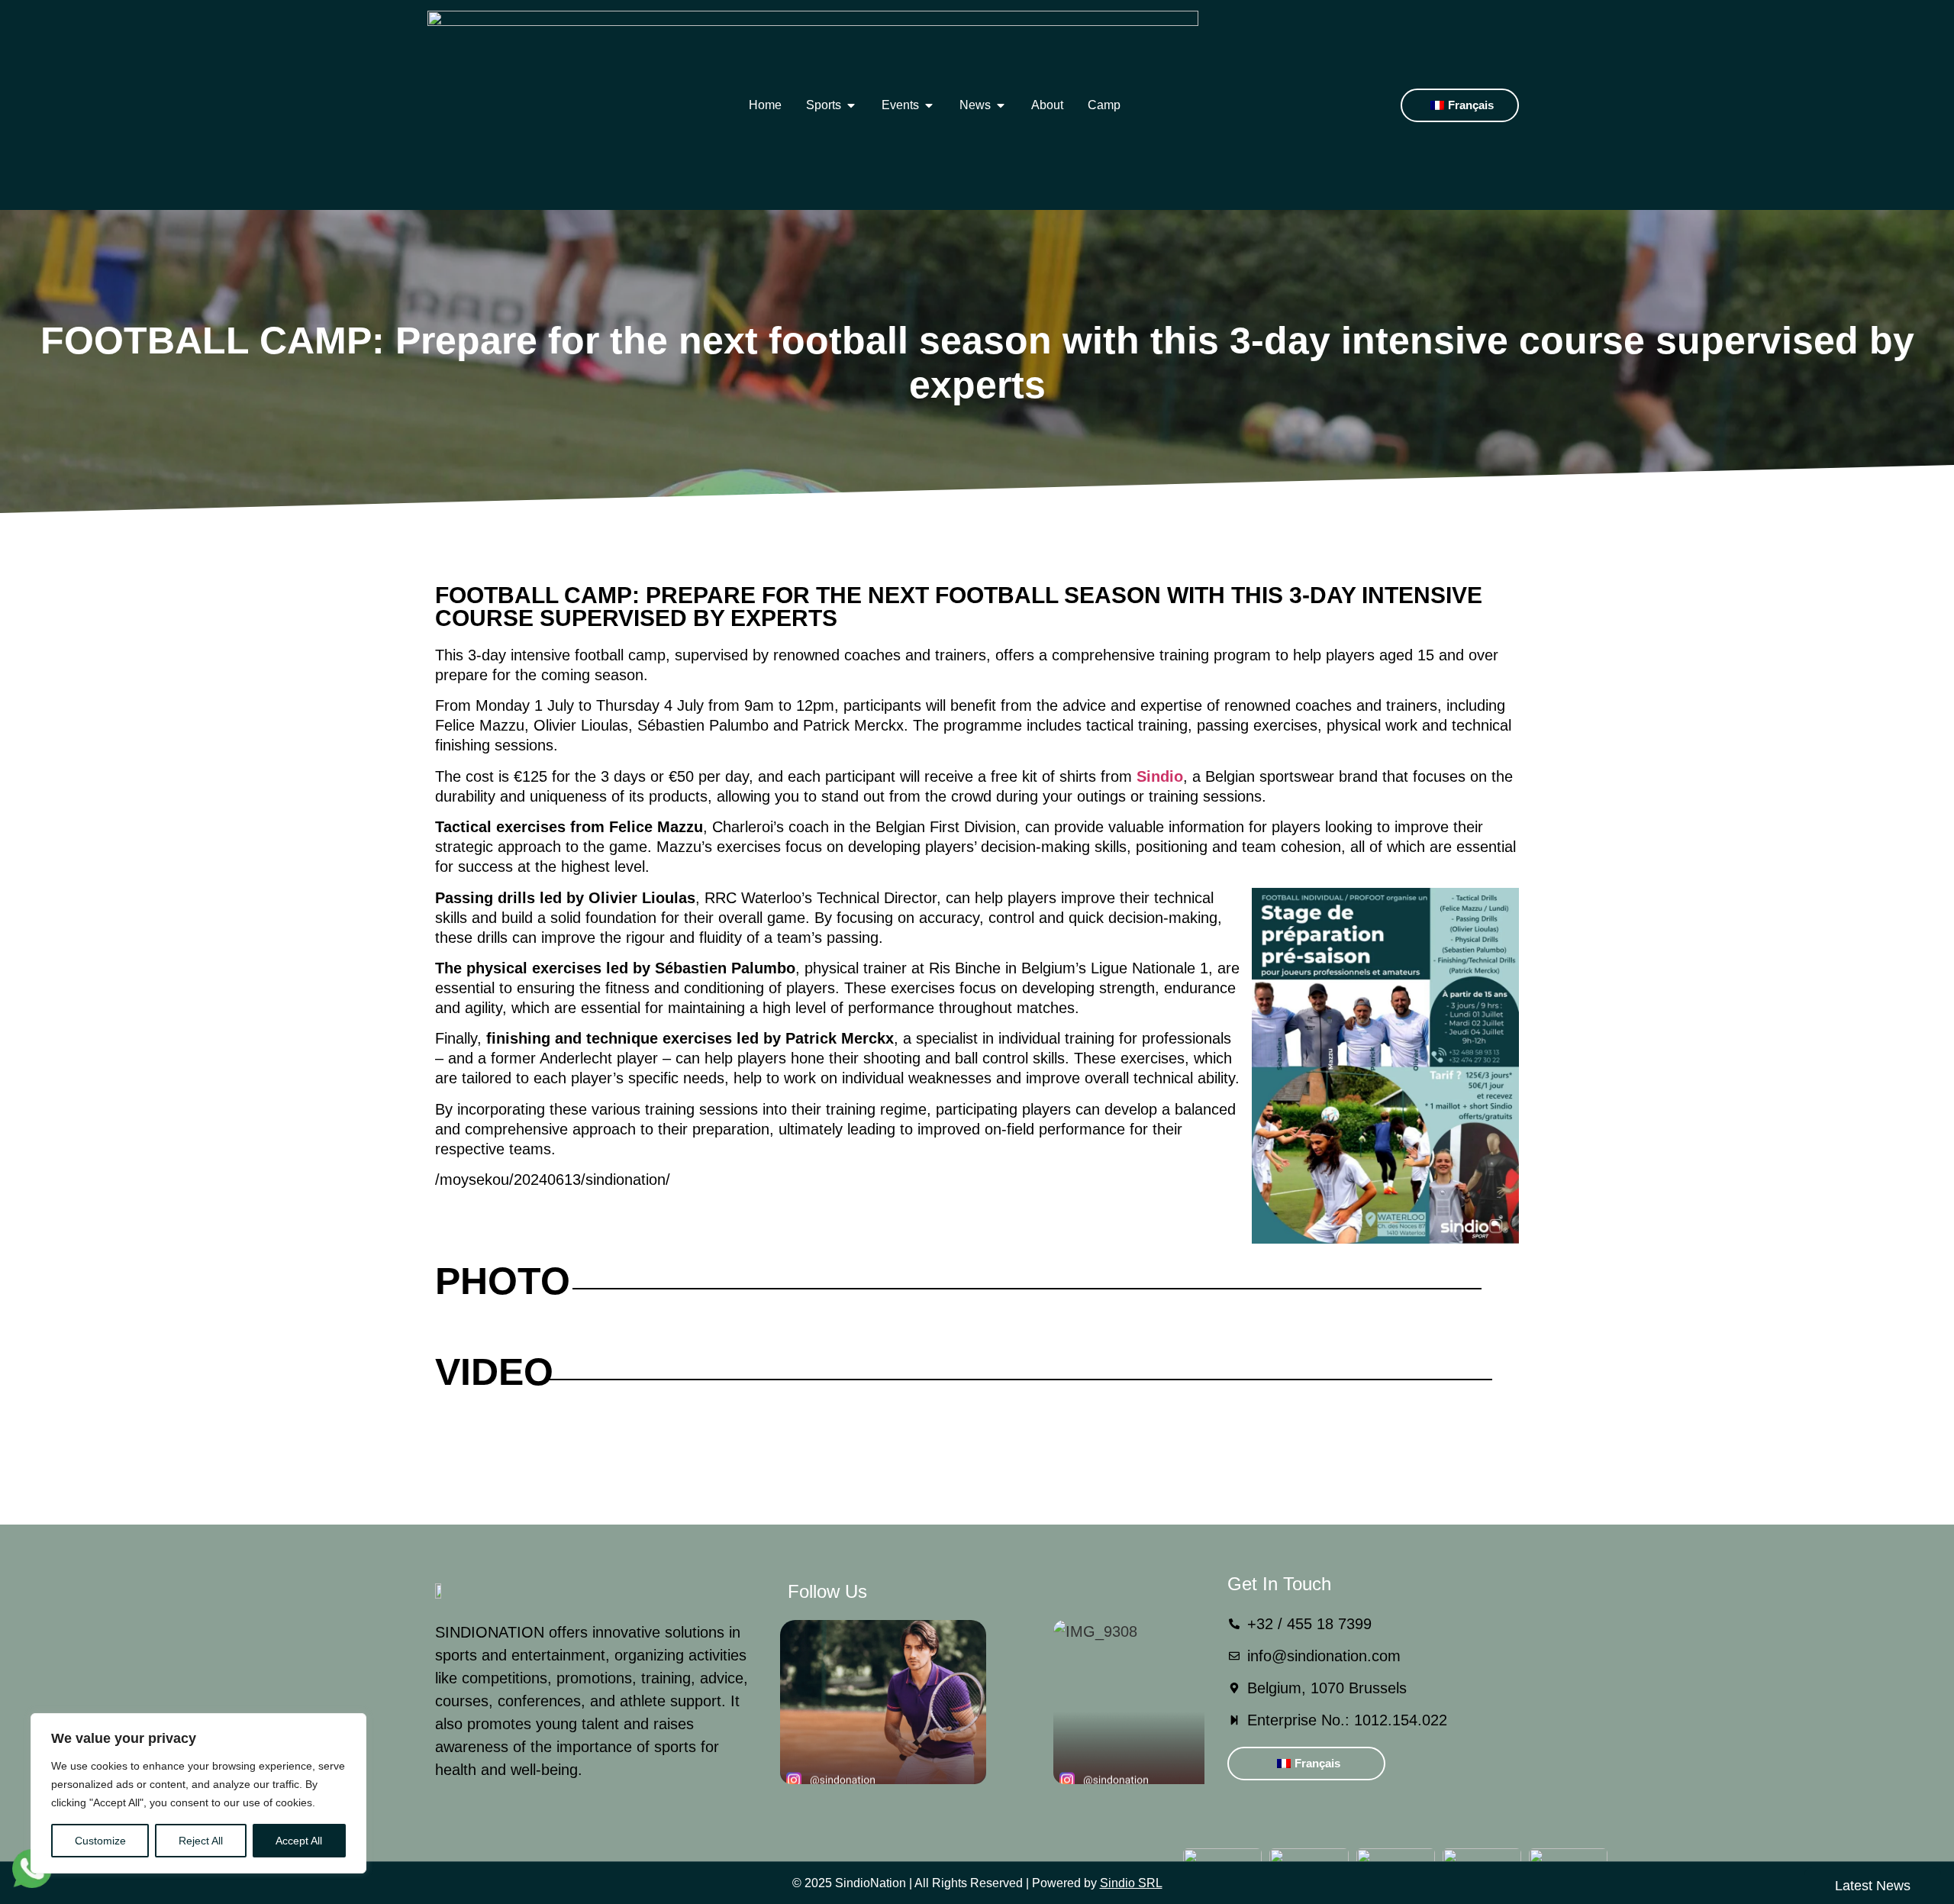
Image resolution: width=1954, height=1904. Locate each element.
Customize (100, 1841)
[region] (198, 1793)
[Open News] (1001, 105)
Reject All (201, 1841)
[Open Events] (929, 105)
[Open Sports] (851, 105)
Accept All (299, 1841)
